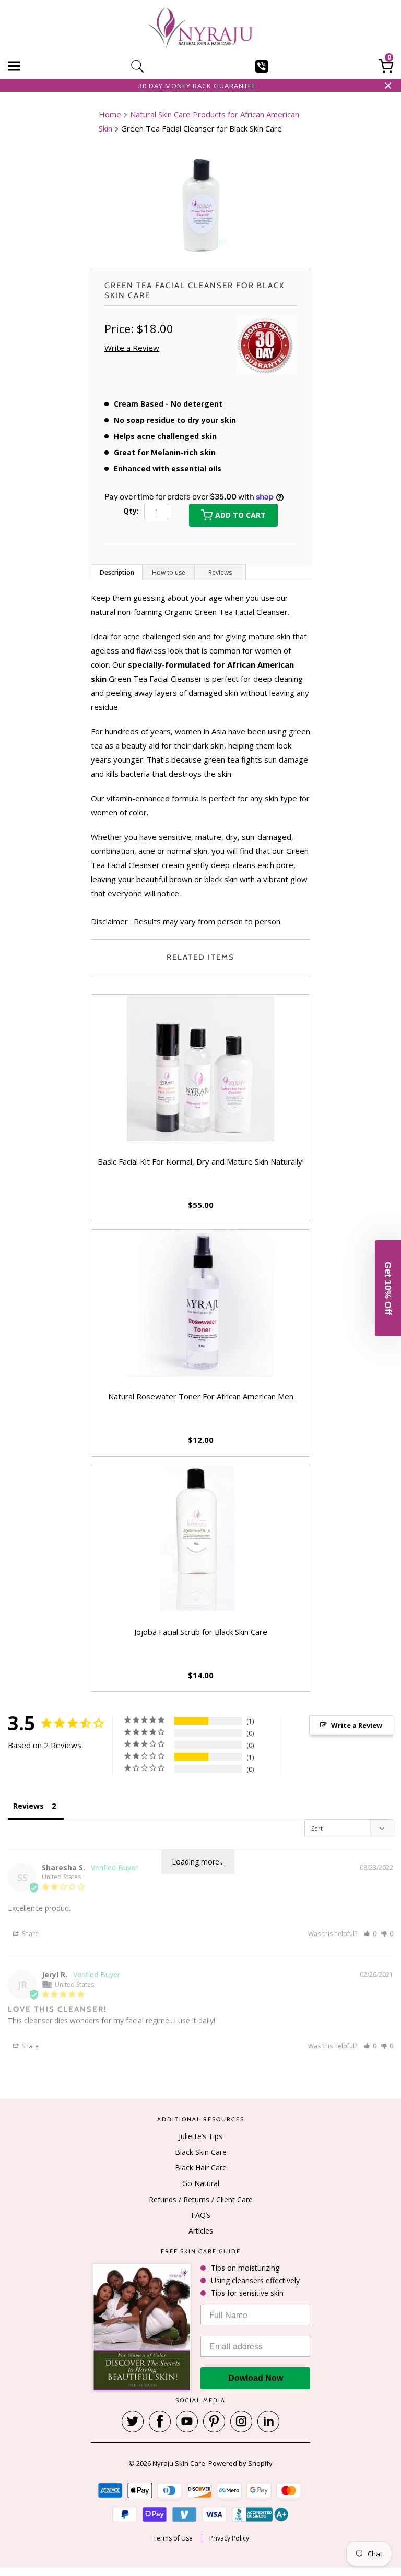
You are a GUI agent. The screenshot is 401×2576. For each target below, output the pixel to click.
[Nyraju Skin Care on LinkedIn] (268, 2421)
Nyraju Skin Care (179, 2463)
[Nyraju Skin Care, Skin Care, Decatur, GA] (260, 2514)
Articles (201, 2231)
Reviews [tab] (28, 1806)
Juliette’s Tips (200, 2136)
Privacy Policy (229, 2538)
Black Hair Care (201, 2168)
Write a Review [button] (132, 348)
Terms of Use (173, 2538)
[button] (370, 1934)
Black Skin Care (201, 2152)
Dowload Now (256, 2378)
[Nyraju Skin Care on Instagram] (241, 2421)
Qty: (131, 511)
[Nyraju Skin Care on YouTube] (187, 2421)
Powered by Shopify (240, 2463)
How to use (169, 572)
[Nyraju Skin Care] (200, 29)
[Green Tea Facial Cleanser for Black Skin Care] (200, 204)
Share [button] (30, 1934)
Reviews (220, 572)
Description (117, 572)
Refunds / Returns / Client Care (201, 2199)
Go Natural (201, 2183)
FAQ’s (201, 2215)
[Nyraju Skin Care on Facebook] (160, 2421)
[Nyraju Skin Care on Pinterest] (214, 2421)
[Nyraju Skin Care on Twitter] (133, 2421)
